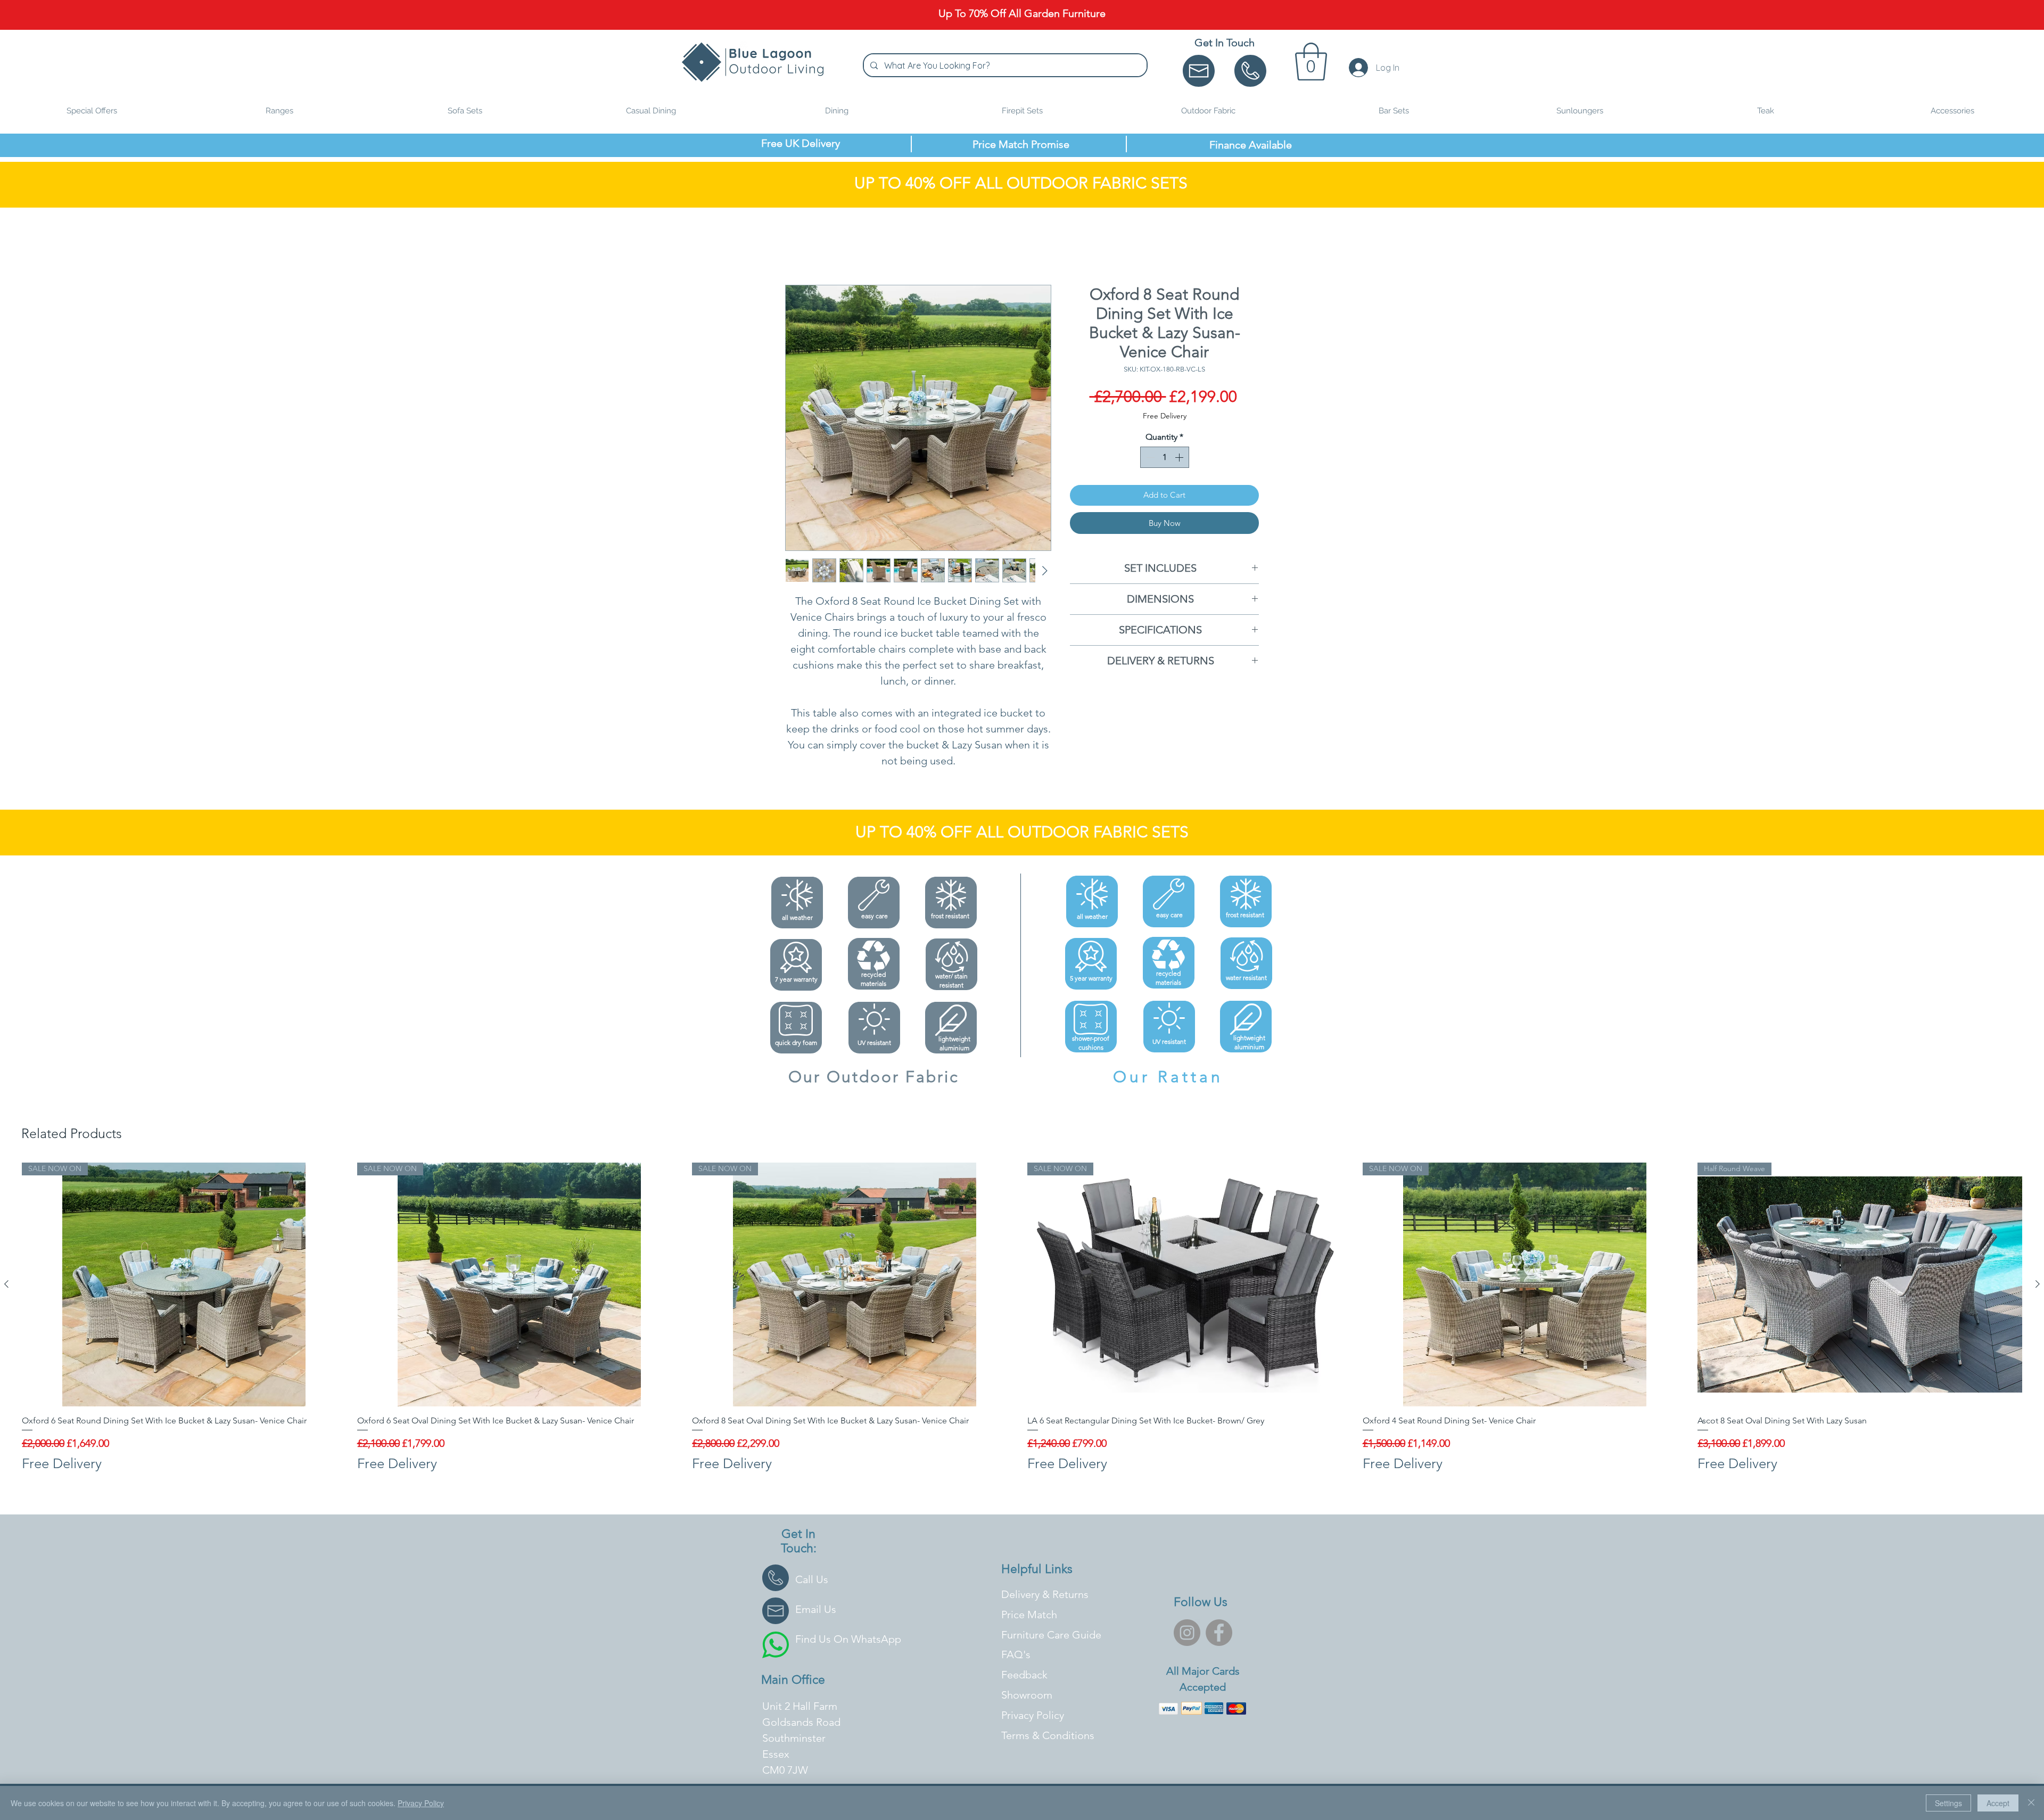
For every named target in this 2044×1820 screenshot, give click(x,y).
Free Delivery (1165, 416)
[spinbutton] (1165, 458)
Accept (1998, 1803)
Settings (1948, 1803)
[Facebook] (1219, 1633)
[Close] (2031, 1803)
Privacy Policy (421, 1803)
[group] (1022, 1318)
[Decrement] (1149, 458)
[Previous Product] (6, 1284)
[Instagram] (1187, 1633)
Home (797, 247)
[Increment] (1180, 458)
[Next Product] (2038, 1284)
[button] (1311, 61)
